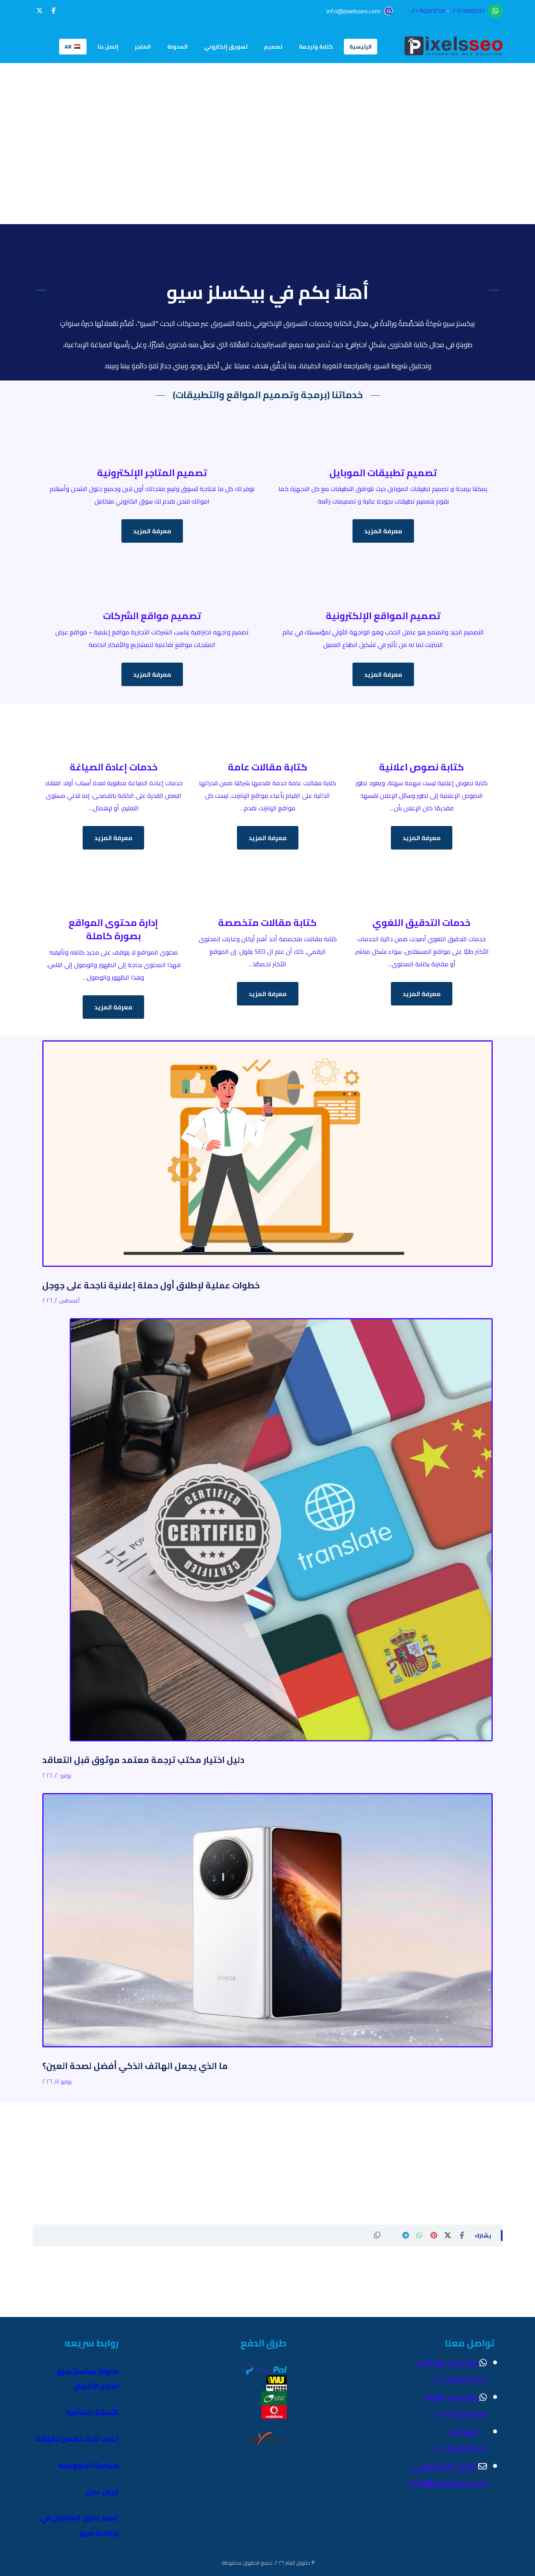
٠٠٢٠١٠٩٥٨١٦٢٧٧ (427, 11)
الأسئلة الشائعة (92, 2412)
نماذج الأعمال (96, 2386)
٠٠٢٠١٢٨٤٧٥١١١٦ (467, 11)
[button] (54, 11)
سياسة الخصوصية (89, 2465)
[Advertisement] (267, 169)
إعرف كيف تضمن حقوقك (77, 2439)
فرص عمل (102, 2492)
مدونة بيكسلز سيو (88, 2371)
